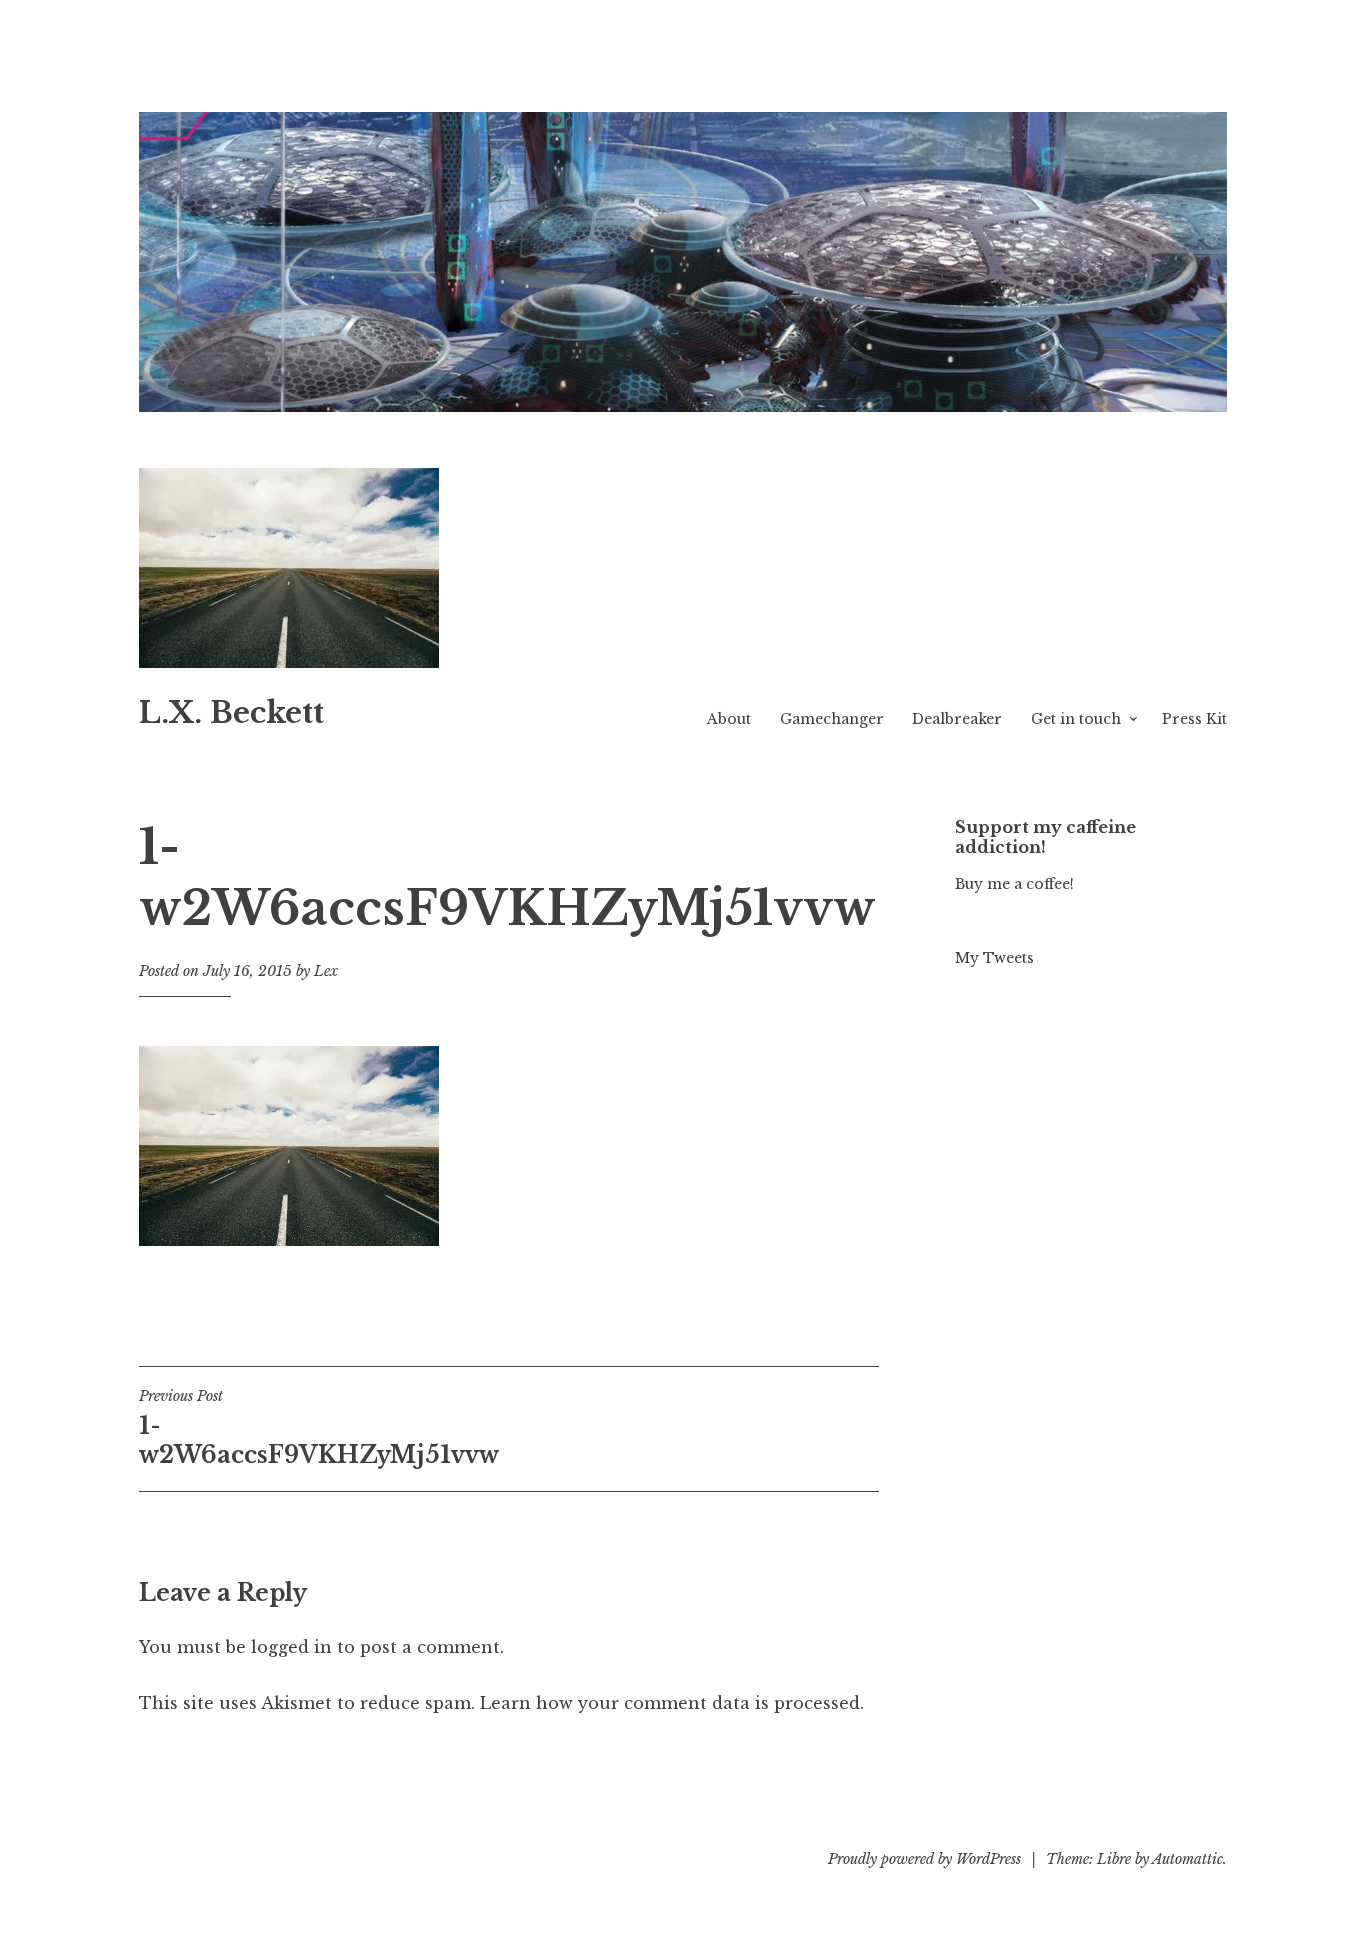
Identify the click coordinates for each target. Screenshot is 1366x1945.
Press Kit (1194, 719)
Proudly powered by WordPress (924, 1859)
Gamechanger (832, 719)
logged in (291, 1647)
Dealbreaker (957, 719)
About (729, 719)
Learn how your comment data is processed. (672, 1703)
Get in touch (1076, 719)
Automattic (1187, 1859)
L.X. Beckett (231, 713)
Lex (326, 971)
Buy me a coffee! (1014, 884)
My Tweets (994, 958)
